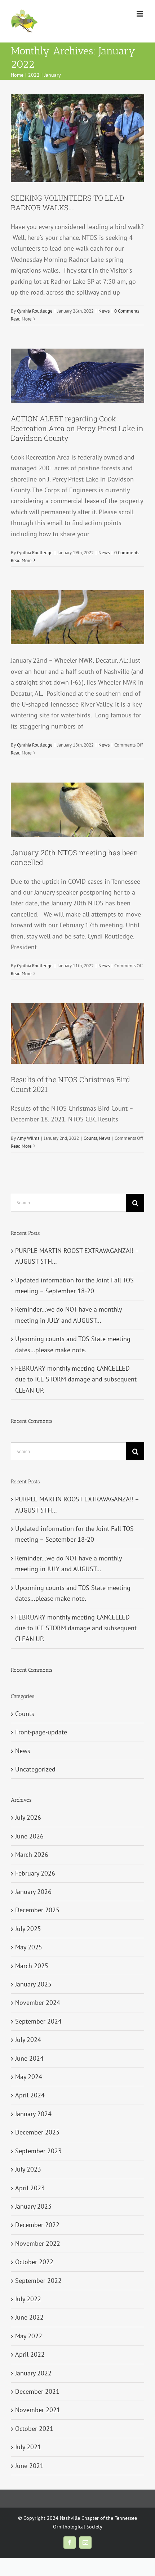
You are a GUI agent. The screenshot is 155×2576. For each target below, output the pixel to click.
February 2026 (35, 1873)
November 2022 (38, 2243)
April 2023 (30, 2188)
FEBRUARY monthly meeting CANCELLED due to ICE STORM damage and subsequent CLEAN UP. (76, 1379)
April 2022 (30, 2354)
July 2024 (28, 2040)
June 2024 (29, 2058)
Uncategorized (35, 1769)
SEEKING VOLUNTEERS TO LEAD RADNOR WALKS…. (67, 203)
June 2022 (29, 2317)
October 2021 (34, 2429)
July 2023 (28, 2169)
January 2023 (33, 2206)
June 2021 (29, 2466)
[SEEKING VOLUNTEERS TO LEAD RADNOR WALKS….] (77, 138)
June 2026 (29, 1836)
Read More (21, 319)
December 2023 (37, 2132)
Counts (90, 1138)
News (104, 311)
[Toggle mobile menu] (140, 14)
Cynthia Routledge (35, 311)
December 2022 (37, 2225)
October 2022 (34, 2262)
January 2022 (33, 2373)
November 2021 (38, 2410)
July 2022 (28, 2299)
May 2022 (29, 2336)
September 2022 (38, 2281)
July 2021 (28, 2447)
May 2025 (29, 1947)
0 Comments (127, 311)
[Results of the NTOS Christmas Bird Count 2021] (77, 1034)
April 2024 (30, 2095)
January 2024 (33, 2114)
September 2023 (38, 2151)
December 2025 (37, 1910)
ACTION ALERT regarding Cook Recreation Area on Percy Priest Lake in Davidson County (77, 428)
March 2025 (32, 1966)
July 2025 (28, 1929)
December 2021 (37, 2391)
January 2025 (33, 1984)
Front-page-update (41, 1732)
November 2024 (38, 2002)
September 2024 (38, 2021)
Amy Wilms (28, 1138)
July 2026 (28, 1817)
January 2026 (33, 1892)
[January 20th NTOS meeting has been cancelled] (77, 810)
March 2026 (32, 1854)
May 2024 (29, 2077)
